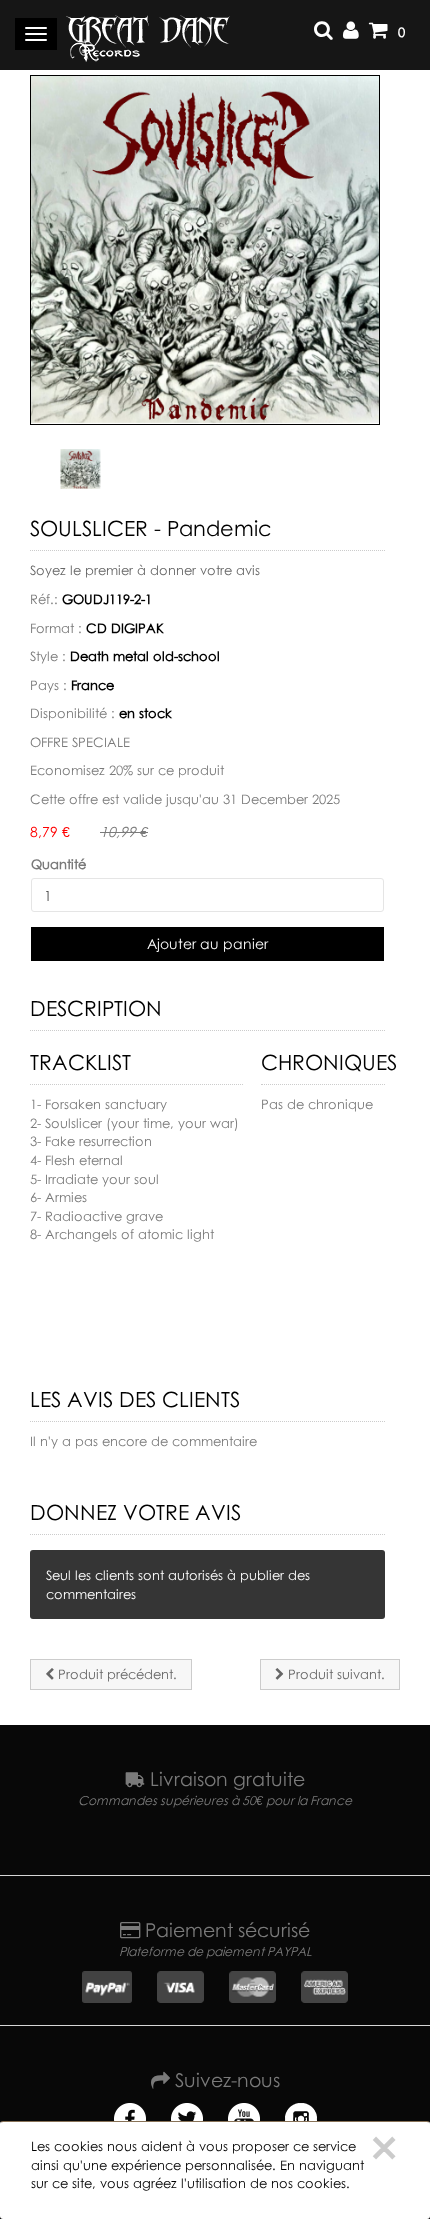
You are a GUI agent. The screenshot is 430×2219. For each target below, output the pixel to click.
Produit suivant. (334, 1674)
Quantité (58, 864)
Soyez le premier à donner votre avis (145, 570)
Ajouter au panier (207, 943)
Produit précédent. (115, 1674)
